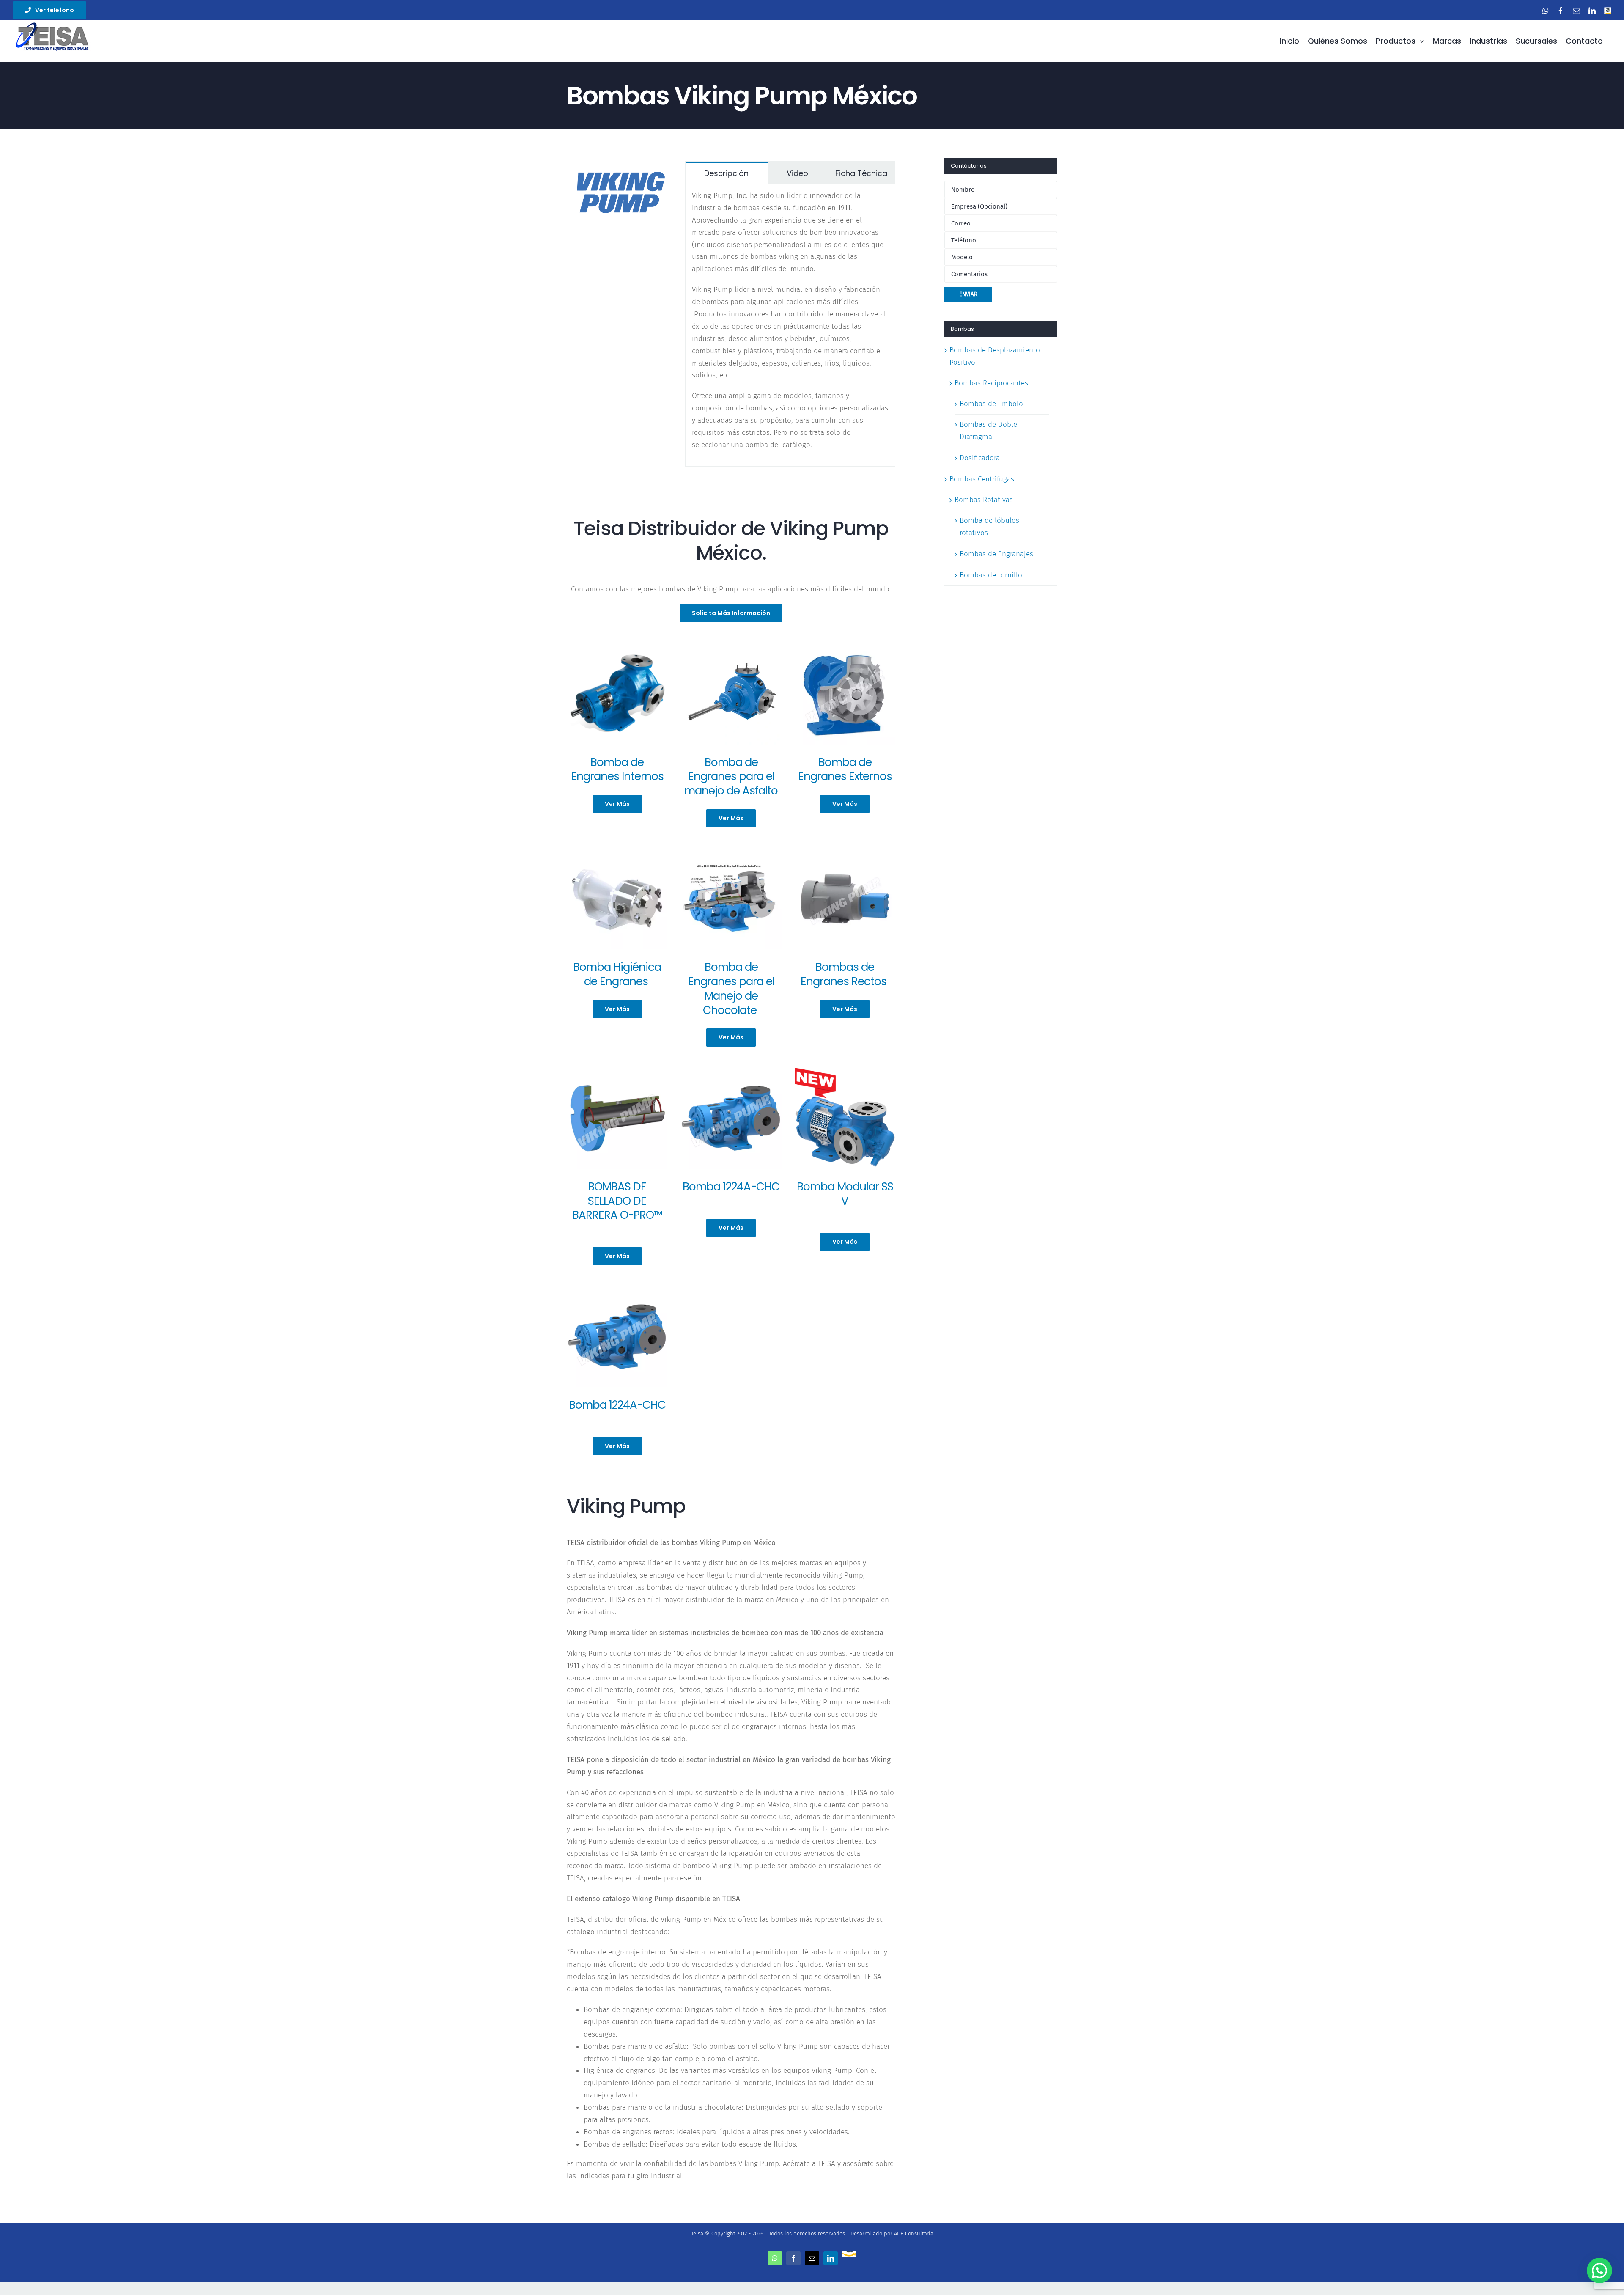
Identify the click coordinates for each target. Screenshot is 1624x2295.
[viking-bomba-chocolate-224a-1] (731, 852)
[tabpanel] (790, 325)
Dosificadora (980, 458)
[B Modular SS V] (845, 1071)
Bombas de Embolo (991, 404)
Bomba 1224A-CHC (731, 1187)
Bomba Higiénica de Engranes (617, 974)
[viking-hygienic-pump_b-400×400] (617, 852)
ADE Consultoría (914, 2233)
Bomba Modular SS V (845, 1194)
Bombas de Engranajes (996, 554)
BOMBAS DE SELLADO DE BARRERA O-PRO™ (617, 1201)
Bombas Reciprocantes (991, 383)
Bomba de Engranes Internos (617, 770)
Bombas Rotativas (984, 500)
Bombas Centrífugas (982, 479)
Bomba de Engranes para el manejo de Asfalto (731, 777)
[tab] (727, 173)
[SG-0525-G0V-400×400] (845, 852)
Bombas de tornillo (991, 575)
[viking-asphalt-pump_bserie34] (731, 647)
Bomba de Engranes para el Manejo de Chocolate (731, 988)
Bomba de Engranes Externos (845, 770)
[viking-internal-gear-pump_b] (617, 647)
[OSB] (617, 1071)
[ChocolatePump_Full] (731, 1071)
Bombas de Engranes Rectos (845, 974)
